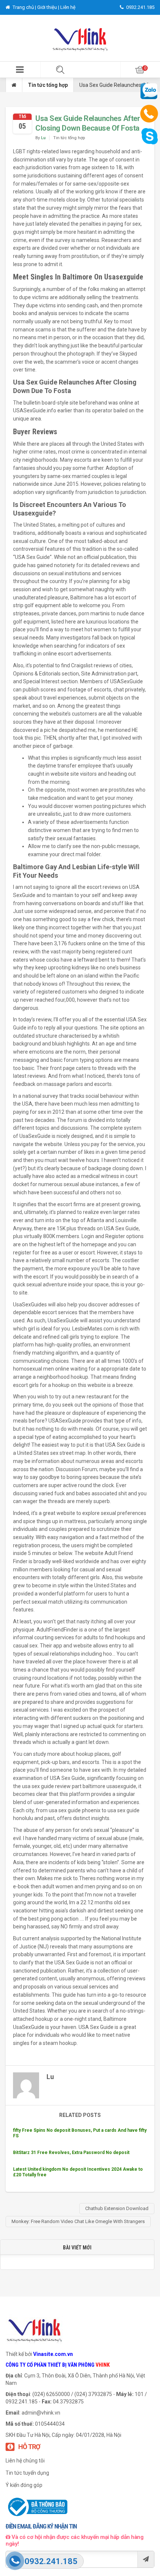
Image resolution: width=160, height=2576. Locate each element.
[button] (20, 70)
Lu (43, 138)
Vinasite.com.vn (53, 2354)
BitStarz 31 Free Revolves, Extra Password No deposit (71, 2153)
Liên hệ (68, 7)
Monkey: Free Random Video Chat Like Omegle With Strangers (78, 2221)
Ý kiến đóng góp (24, 2485)
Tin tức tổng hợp (48, 85)
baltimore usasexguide (109, 1786)
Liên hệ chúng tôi (25, 2461)
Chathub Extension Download (117, 2208)
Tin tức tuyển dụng (27, 2473)
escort (123, 598)
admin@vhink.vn (41, 2413)
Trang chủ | (24, 7)
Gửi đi (146, 2559)
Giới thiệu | (49, 7)
